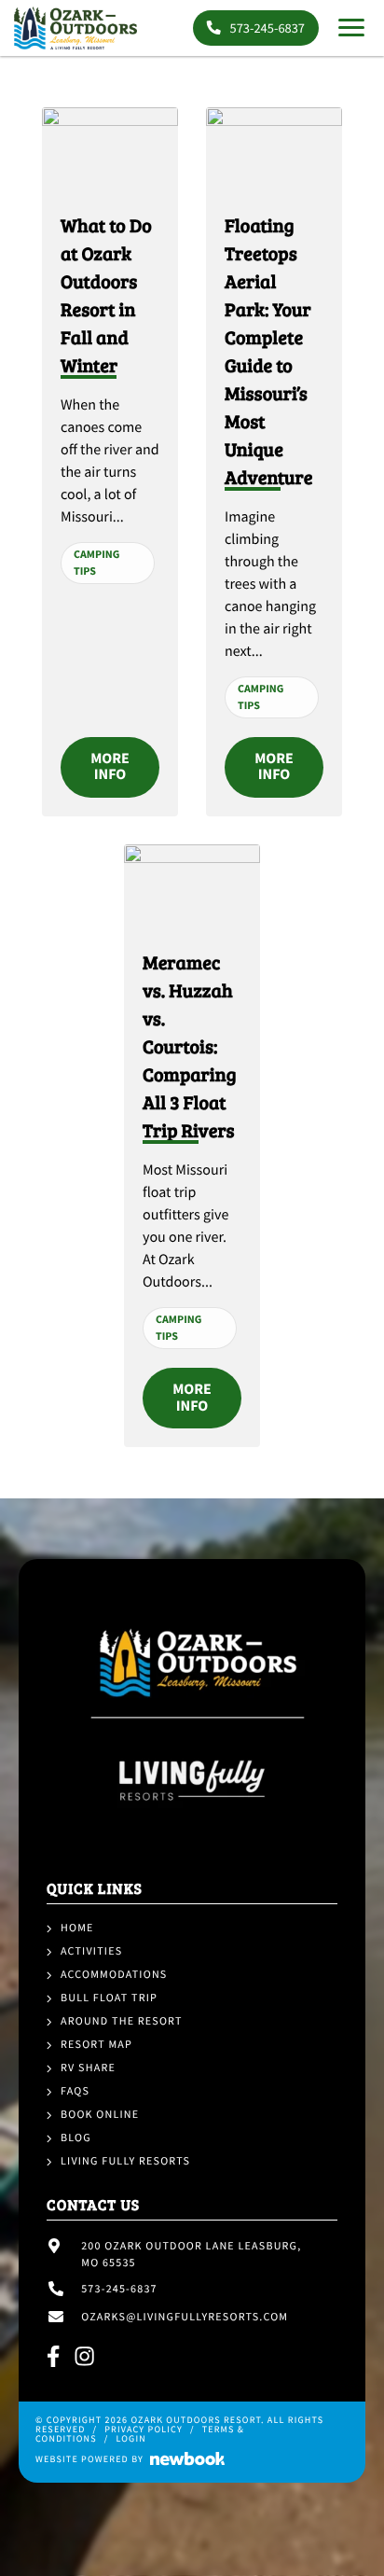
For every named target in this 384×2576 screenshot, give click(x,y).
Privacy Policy (144, 2429)
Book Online (100, 2115)
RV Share (88, 2068)
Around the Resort (122, 2021)
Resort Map (96, 2045)
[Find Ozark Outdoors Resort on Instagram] (85, 2358)
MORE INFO (110, 767)
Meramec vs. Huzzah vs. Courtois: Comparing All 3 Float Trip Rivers (190, 1046)
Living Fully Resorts (125, 2161)
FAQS (75, 2091)
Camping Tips (96, 563)
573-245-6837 (266, 28)
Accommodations (114, 1975)
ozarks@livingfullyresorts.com (185, 2317)
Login (131, 2438)
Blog (76, 2138)
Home (77, 1928)
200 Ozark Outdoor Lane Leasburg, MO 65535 (191, 2255)
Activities (91, 1951)
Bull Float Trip (109, 1998)
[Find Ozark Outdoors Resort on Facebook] (54, 2358)
